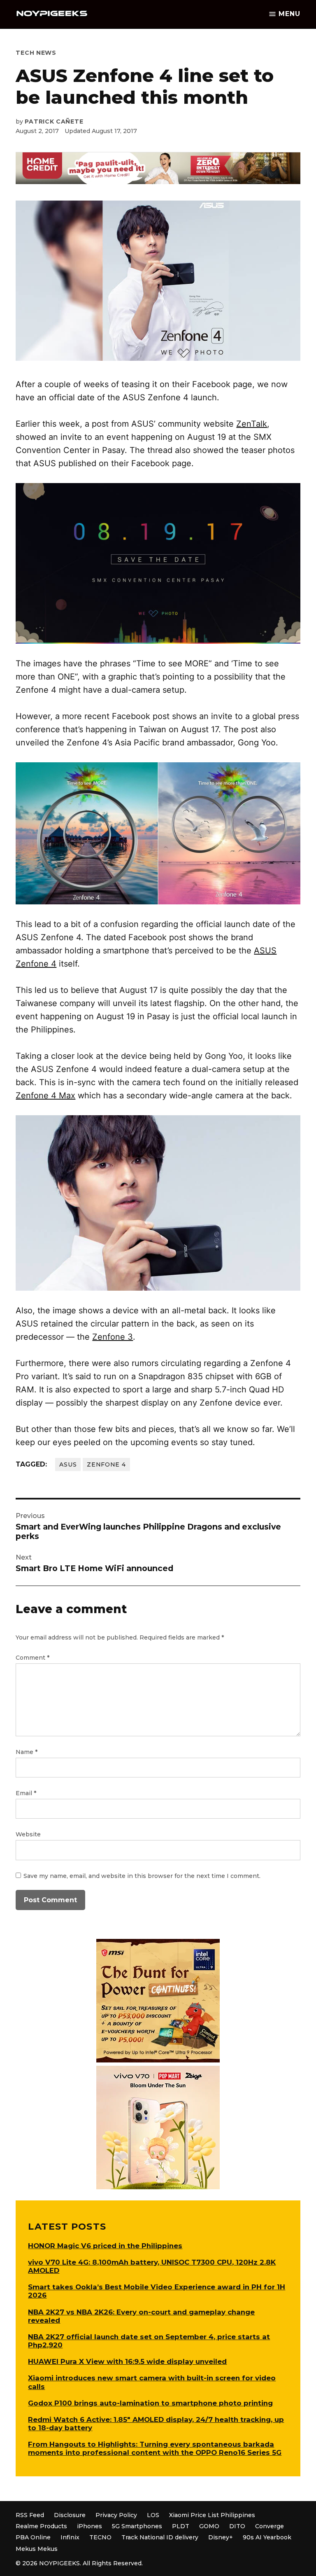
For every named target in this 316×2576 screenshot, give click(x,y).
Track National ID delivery (160, 2537)
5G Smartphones (137, 2526)
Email (26, 1793)
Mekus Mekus (37, 2549)
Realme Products (41, 2526)
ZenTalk (252, 424)
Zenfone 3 (113, 1337)
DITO (237, 2526)
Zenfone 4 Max (45, 1095)
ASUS (68, 1464)
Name (27, 1752)
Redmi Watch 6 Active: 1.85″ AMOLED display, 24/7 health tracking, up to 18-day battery (156, 2424)
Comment (33, 1658)
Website (28, 1834)
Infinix (70, 2537)
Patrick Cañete (54, 121)
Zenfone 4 (106, 1464)
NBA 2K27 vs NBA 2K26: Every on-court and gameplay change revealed (141, 2316)
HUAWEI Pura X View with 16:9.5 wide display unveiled (127, 2361)
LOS (153, 2515)
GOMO (209, 2526)
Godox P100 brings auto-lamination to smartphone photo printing (150, 2403)
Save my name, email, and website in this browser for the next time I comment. (142, 1876)
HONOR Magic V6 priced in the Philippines (105, 2246)
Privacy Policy (116, 2515)
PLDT (181, 2526)
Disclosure (70, 2515)
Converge (270, 2526)
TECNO (100, 2537)
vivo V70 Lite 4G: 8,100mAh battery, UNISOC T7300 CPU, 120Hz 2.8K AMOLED (152, 2266)
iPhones (89, 2526)
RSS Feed (30, 2515)
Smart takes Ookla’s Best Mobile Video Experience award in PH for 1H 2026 (157, 2291)
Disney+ (221, 2537)
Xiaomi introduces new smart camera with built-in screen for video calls (152, 2382)
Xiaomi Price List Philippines (212, 2515)
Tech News (36, 53)
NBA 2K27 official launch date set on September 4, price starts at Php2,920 (149, 2341)
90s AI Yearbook (267, 2537)
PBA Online (33, 2537)
